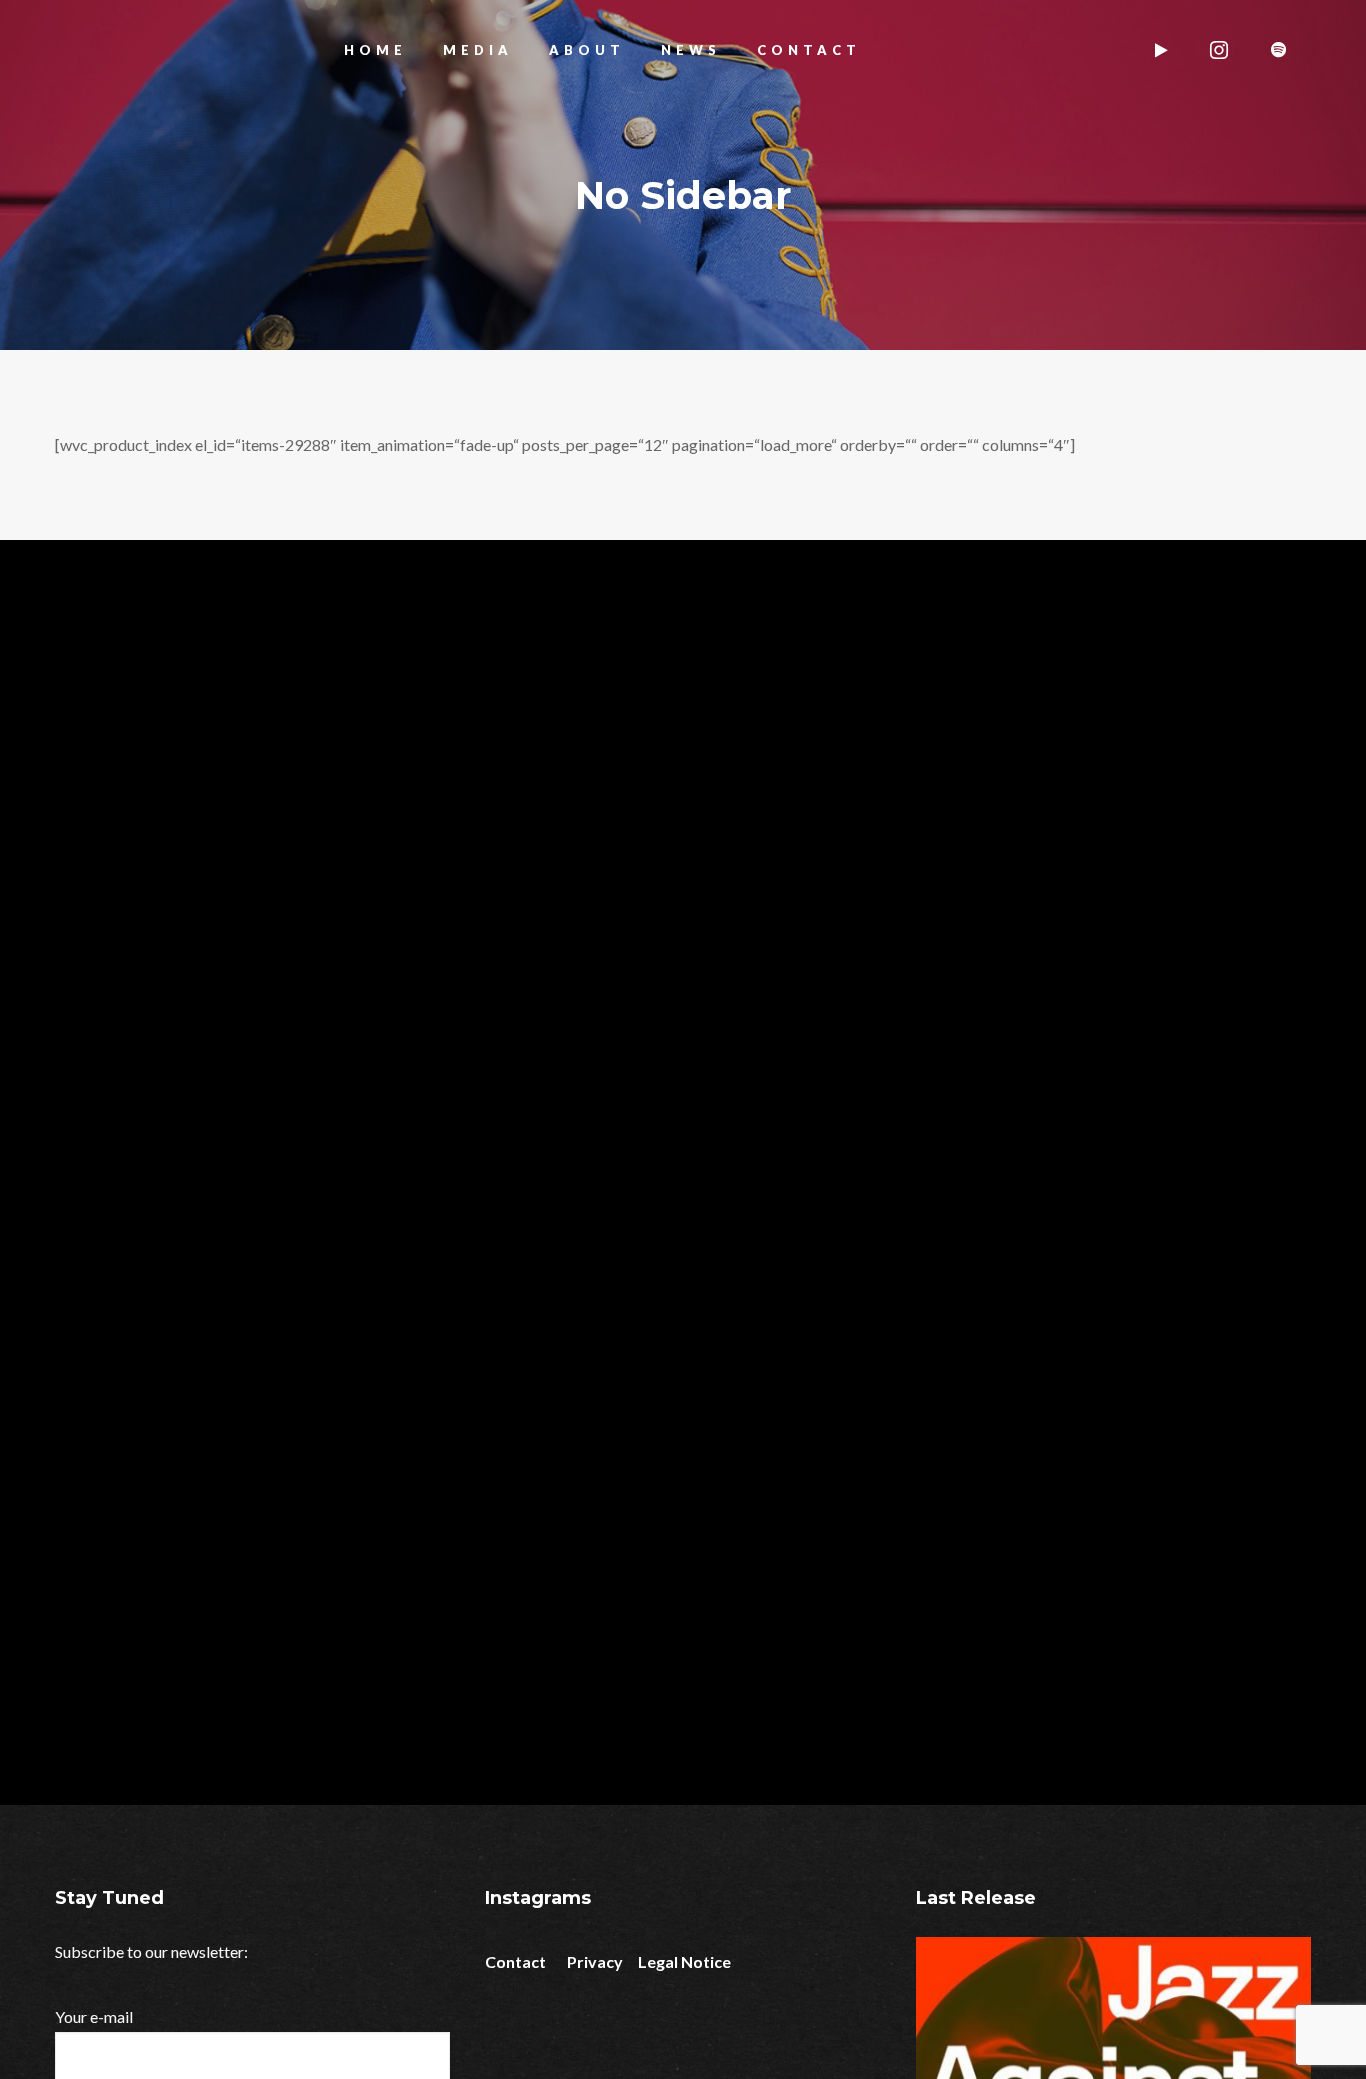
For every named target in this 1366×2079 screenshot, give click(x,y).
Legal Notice (684, 1961)
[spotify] (1281, 50)
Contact (515, 1961)
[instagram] (1221, 50)
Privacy (595, 1961)
